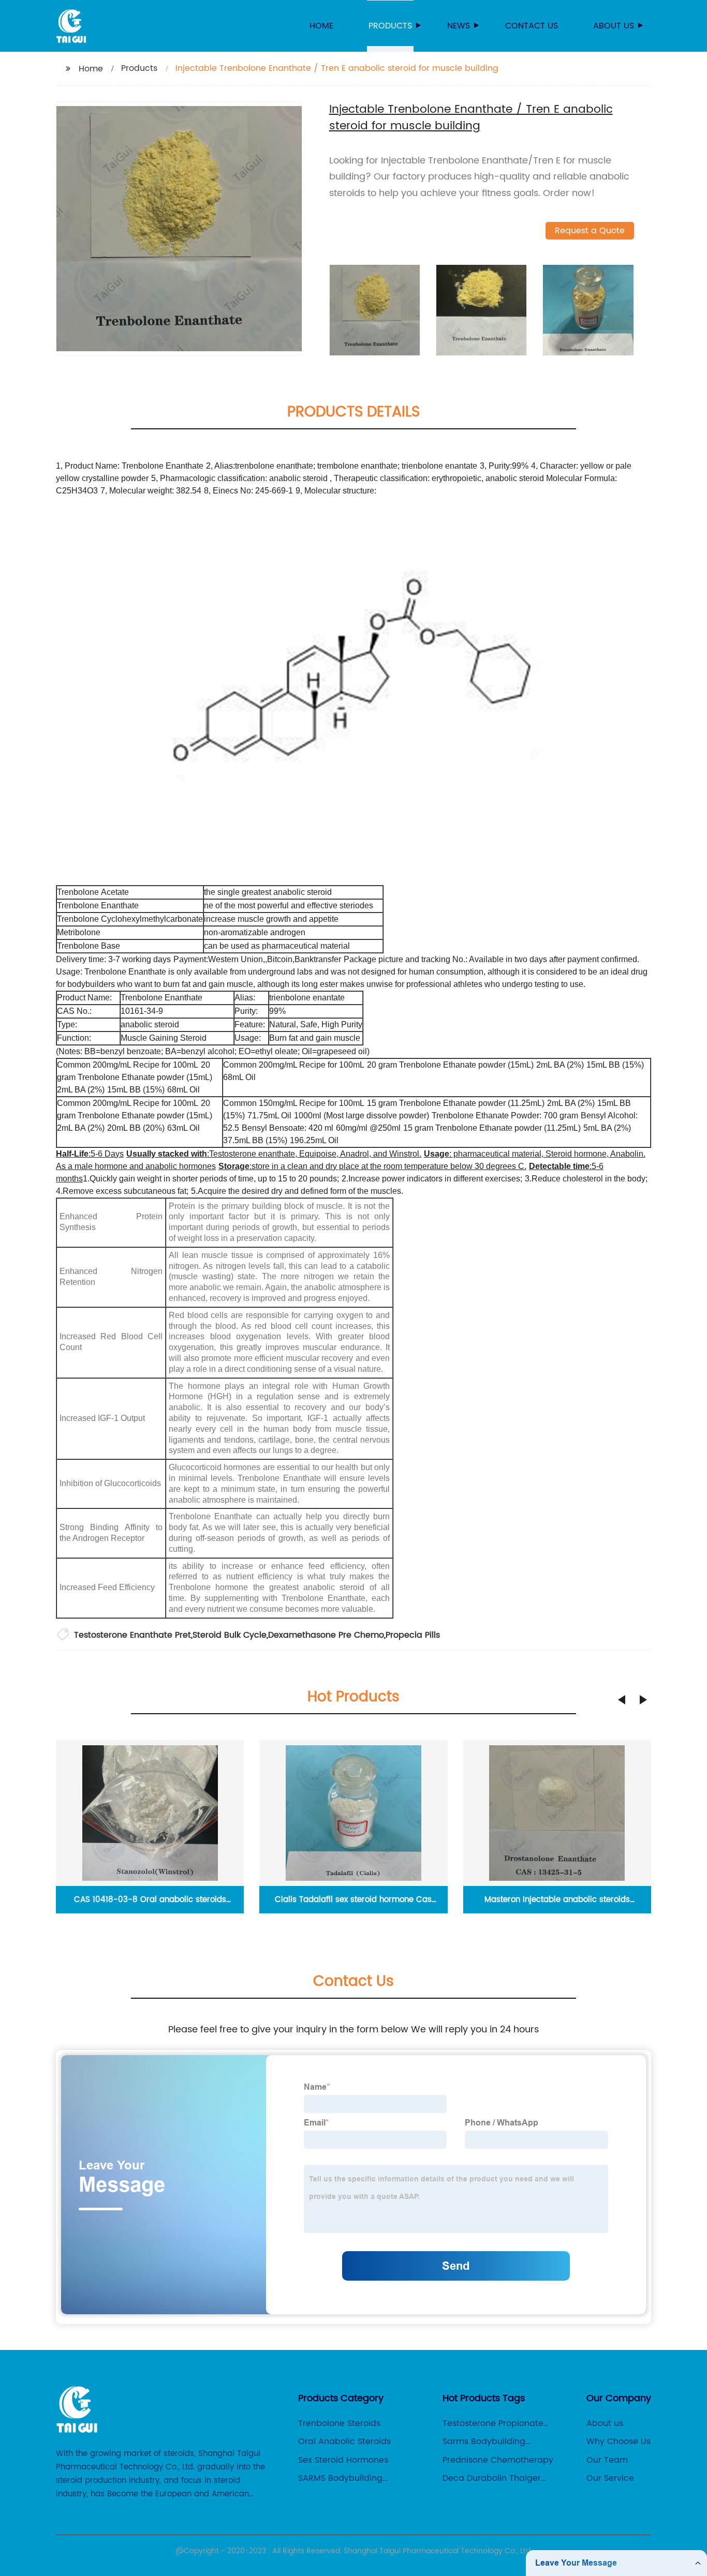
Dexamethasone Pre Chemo (326, 1635)
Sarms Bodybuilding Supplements (484, 2442)
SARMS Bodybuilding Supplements (340, 2478)
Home (321, 26)
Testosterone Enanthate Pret (132, 1635)
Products (390, 26)
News (459, 26)
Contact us (532, 26)
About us (614, 26)
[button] (622, 1700)
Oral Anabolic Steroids (344, 2442)
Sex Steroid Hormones (343, 2460)
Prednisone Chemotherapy (498, 2460)
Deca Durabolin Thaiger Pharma (492, 2478)
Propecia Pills (413, 1635)
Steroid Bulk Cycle (230, 1635)
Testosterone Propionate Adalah (493, 2423)
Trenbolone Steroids (339, 2423)
